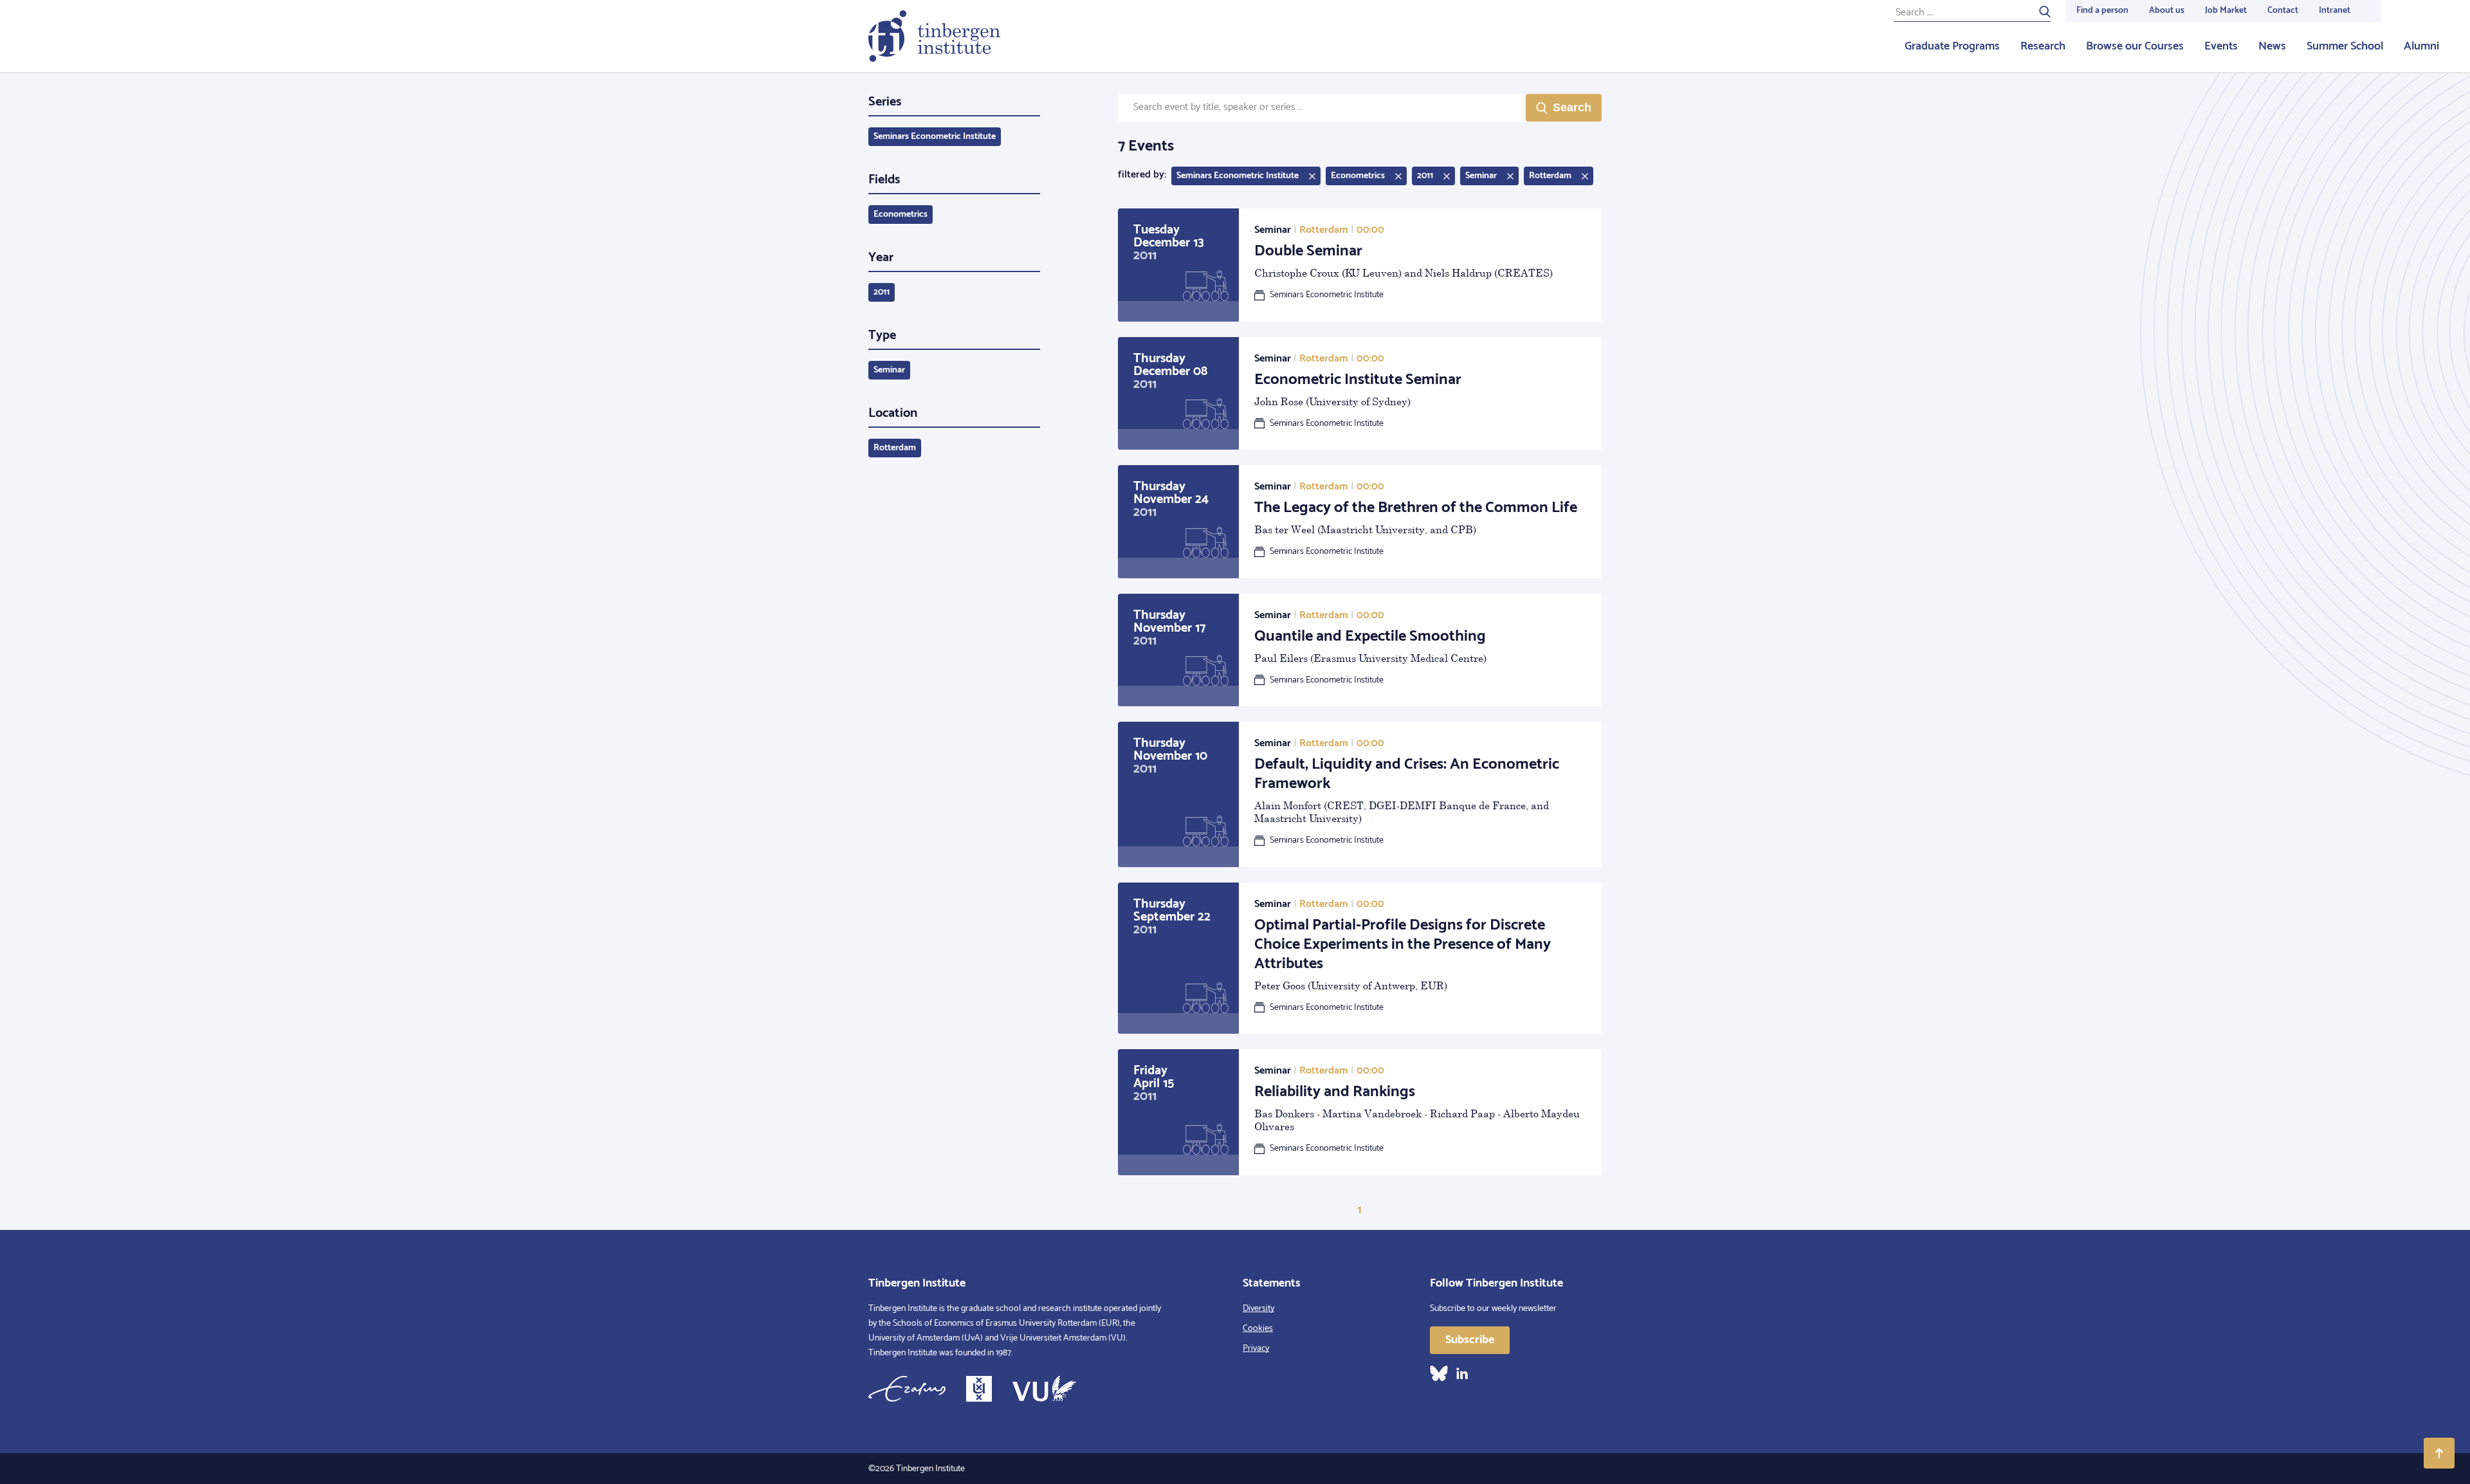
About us (2167, 11)
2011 (882, 292)
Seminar (889, 370)
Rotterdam (895, 448)
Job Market (2226, 11)
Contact (2283, 11)
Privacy (1256, 1349)
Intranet (2335, 11)
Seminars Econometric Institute (935, 137)
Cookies (1258, 1329)
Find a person (2102, 11)
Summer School (2345, 46)
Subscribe (1470, 1340)
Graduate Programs (1952, 46)
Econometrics (901, 215)
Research (2043, 46)
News (2272, 46)
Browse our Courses (2135, 46)
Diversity (1258, 1309)
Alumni (2421, 46)
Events (2221, 46)
